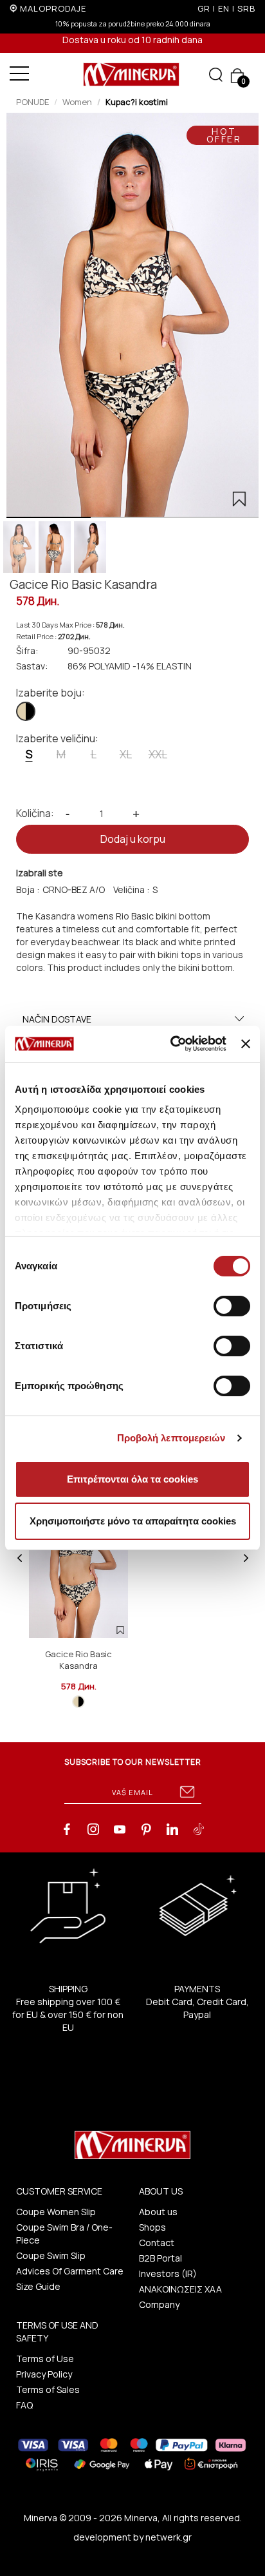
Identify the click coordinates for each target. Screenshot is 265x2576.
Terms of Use (45, 2359)
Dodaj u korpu (133, 839)
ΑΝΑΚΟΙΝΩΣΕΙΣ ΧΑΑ (180, 2289)
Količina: (35, 813)
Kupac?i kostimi (137, 102)
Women (77, 102)
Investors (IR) (168, 2273)
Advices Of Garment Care (70, 2271)
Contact (157, 2243)
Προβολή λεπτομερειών (171, 1438)
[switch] (232, 1306)
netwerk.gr (169, 2537)
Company (159, 2304)
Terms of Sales (48, 2389)
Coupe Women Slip (56, 2212)
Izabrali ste (40, 873)
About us (158, 2212)
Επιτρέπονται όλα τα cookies (132, 1479)
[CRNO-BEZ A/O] (26, 711)
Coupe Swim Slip (51, 2255)
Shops (152, 2227)
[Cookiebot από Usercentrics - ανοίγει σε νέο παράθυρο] (172, 1044)
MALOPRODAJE (53, 8)
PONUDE (32, 102)
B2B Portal (160, 2258)
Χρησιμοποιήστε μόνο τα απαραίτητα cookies (133, 1521)
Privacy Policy (44, 2374)
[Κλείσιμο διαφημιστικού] (246, 1044)
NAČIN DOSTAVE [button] (57, 1019)
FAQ (24, 2405)
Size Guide (38, 2286)
